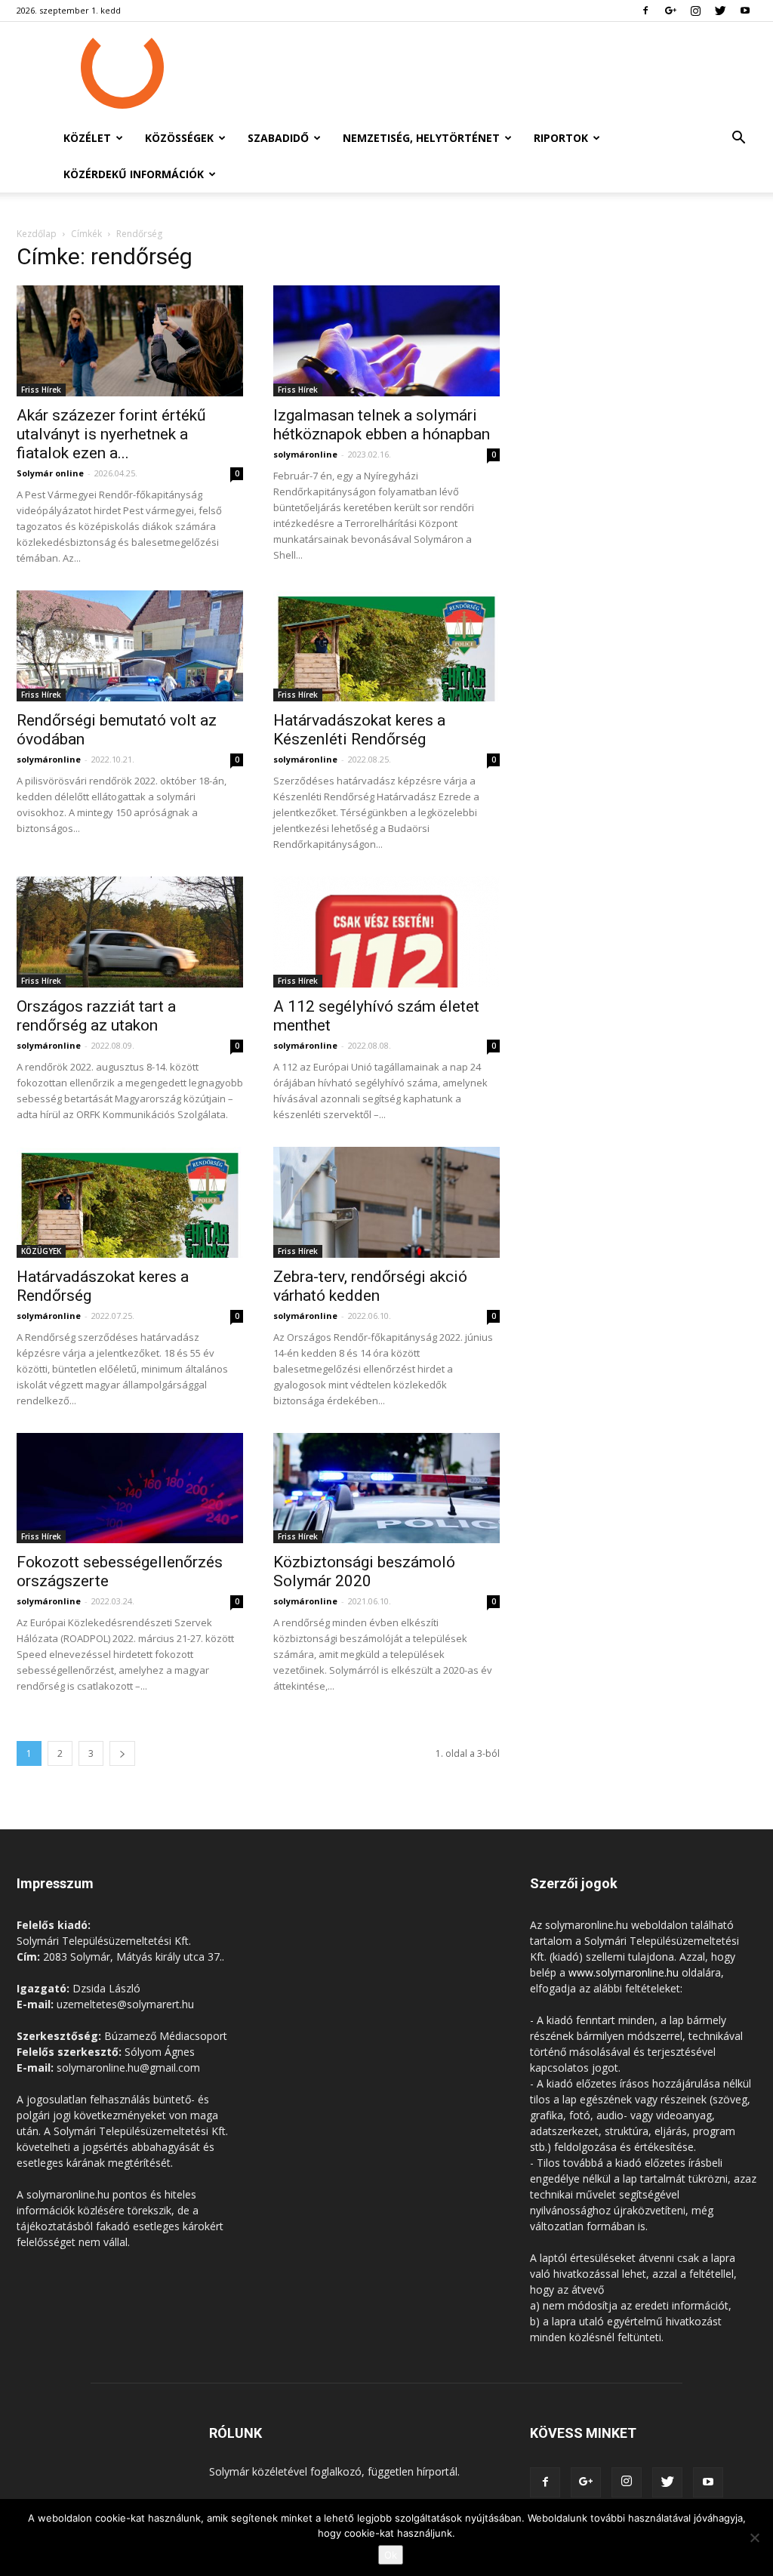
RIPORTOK (561, 138)
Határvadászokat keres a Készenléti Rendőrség (359, 730)
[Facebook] (645, 11)
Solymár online (50, 473)
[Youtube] (745, 11)
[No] (754, 2537)
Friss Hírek (41, 390)
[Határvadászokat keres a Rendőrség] (130, 1202)
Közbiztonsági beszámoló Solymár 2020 (364, 1571)
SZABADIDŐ (278, 138)
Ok (391, 2555)
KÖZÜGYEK (41, 1251)
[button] (738, 139)
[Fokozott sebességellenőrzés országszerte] (130, 1488)
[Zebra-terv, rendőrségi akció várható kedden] (386, 1202)
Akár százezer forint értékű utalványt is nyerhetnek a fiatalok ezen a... (111, 434)
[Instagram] (695, 11)
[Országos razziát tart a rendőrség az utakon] (130, 932)
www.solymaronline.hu (624, 1972)
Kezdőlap (37, 234)
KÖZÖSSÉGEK (179, 138)
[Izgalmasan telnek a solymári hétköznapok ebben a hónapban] (386, 341)
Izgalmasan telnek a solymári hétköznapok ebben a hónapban (382, 425)
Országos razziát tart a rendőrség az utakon (96, 1016)
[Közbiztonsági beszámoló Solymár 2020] (386, 1488)
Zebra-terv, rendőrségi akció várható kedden (370, 1286)
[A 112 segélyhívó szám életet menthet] (386, 932)
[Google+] (670, 11)
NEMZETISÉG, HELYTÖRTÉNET (421, 138)
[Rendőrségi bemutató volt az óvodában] (130, 646)
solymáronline (305, 454)
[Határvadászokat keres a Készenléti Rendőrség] (386, 646)
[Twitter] (720, 11)
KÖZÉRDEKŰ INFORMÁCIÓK (134, 174)
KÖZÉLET (87, 138)
